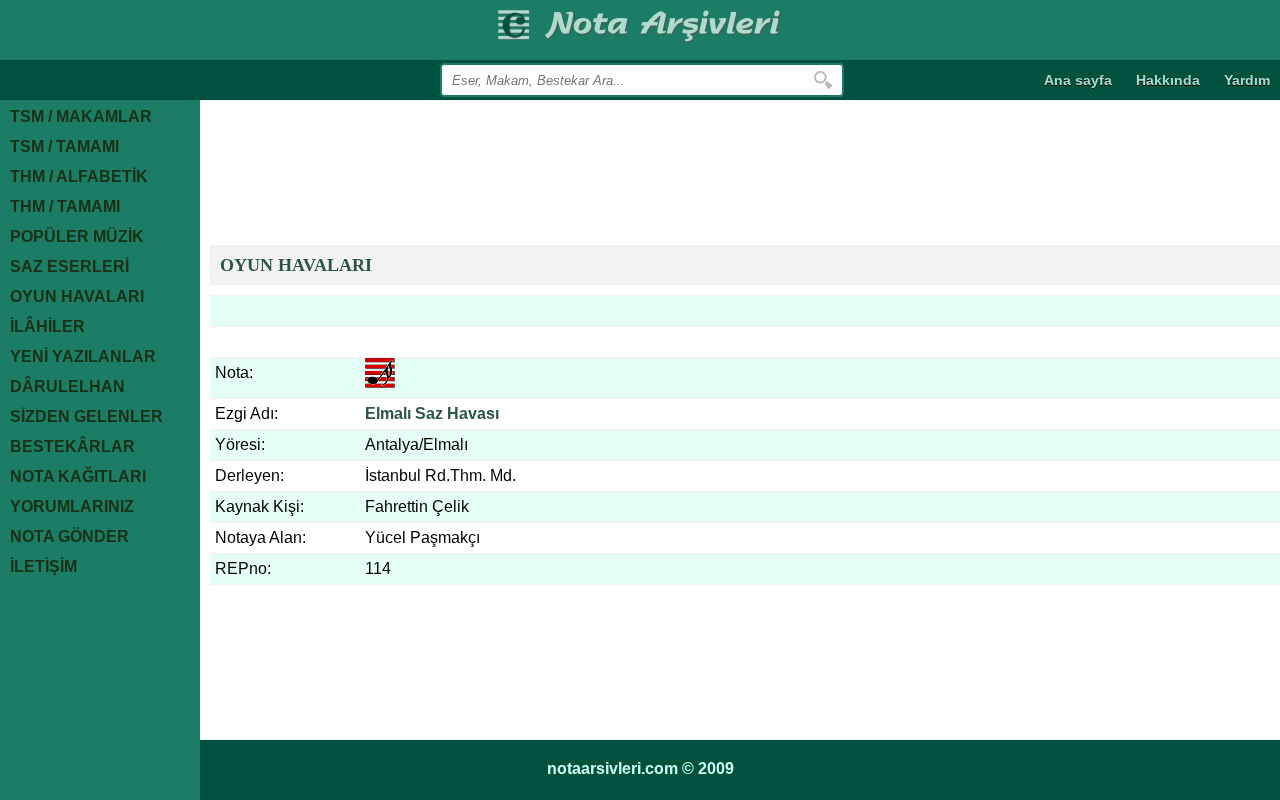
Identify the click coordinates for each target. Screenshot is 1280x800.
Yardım (1247, 80)
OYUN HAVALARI (296, 265)
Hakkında (1168, 80)
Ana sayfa (1078, 80)
